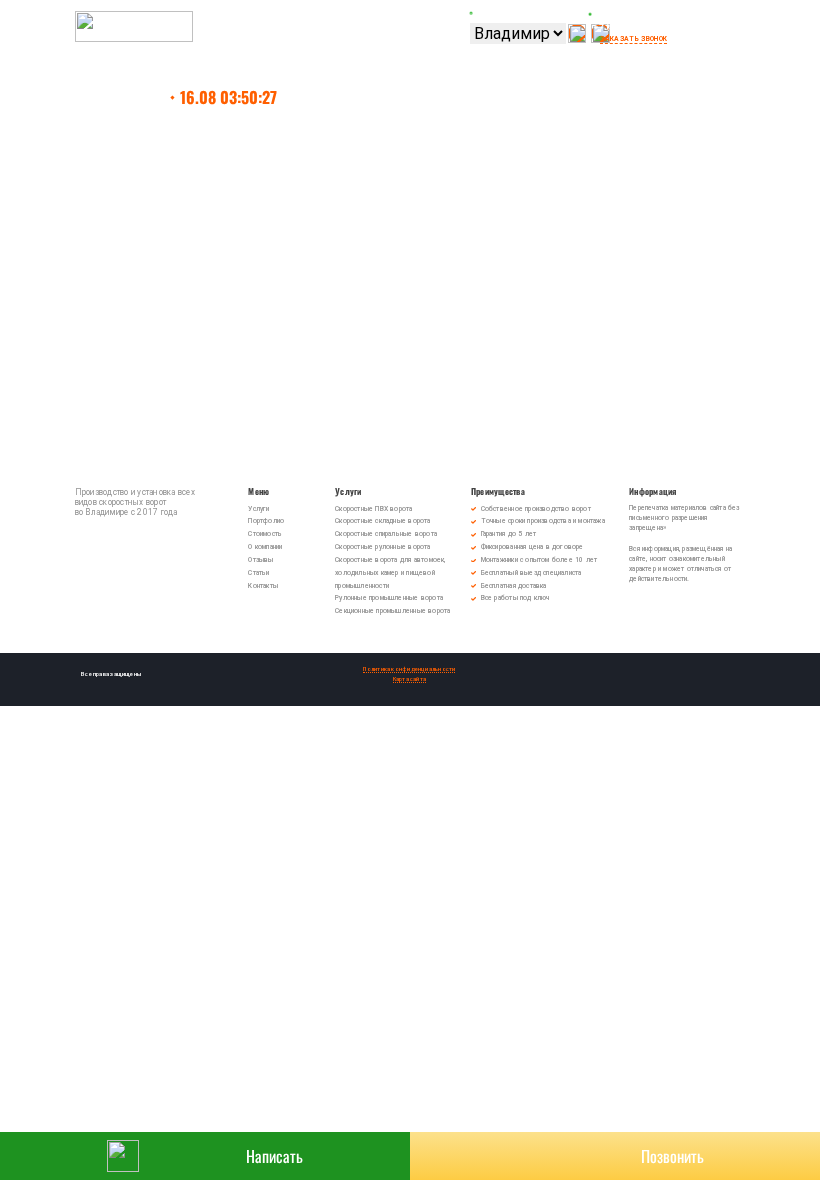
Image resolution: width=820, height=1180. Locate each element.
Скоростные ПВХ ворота (373, 509)
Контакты (263, 586)
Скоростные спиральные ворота (386, 534)
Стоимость (265, 534)
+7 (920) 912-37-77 (634, 27)
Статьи (258, 573)
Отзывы (260, 560)
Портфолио (266, 521)
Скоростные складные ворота (384, 521)
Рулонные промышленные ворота (389, 598)
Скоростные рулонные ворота (382, 547)
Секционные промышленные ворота (392, 611)
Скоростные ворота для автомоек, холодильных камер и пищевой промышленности (390, 573)
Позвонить (672, 1156)
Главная (140, 97)
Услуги (258, 509)
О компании (265, 547)
